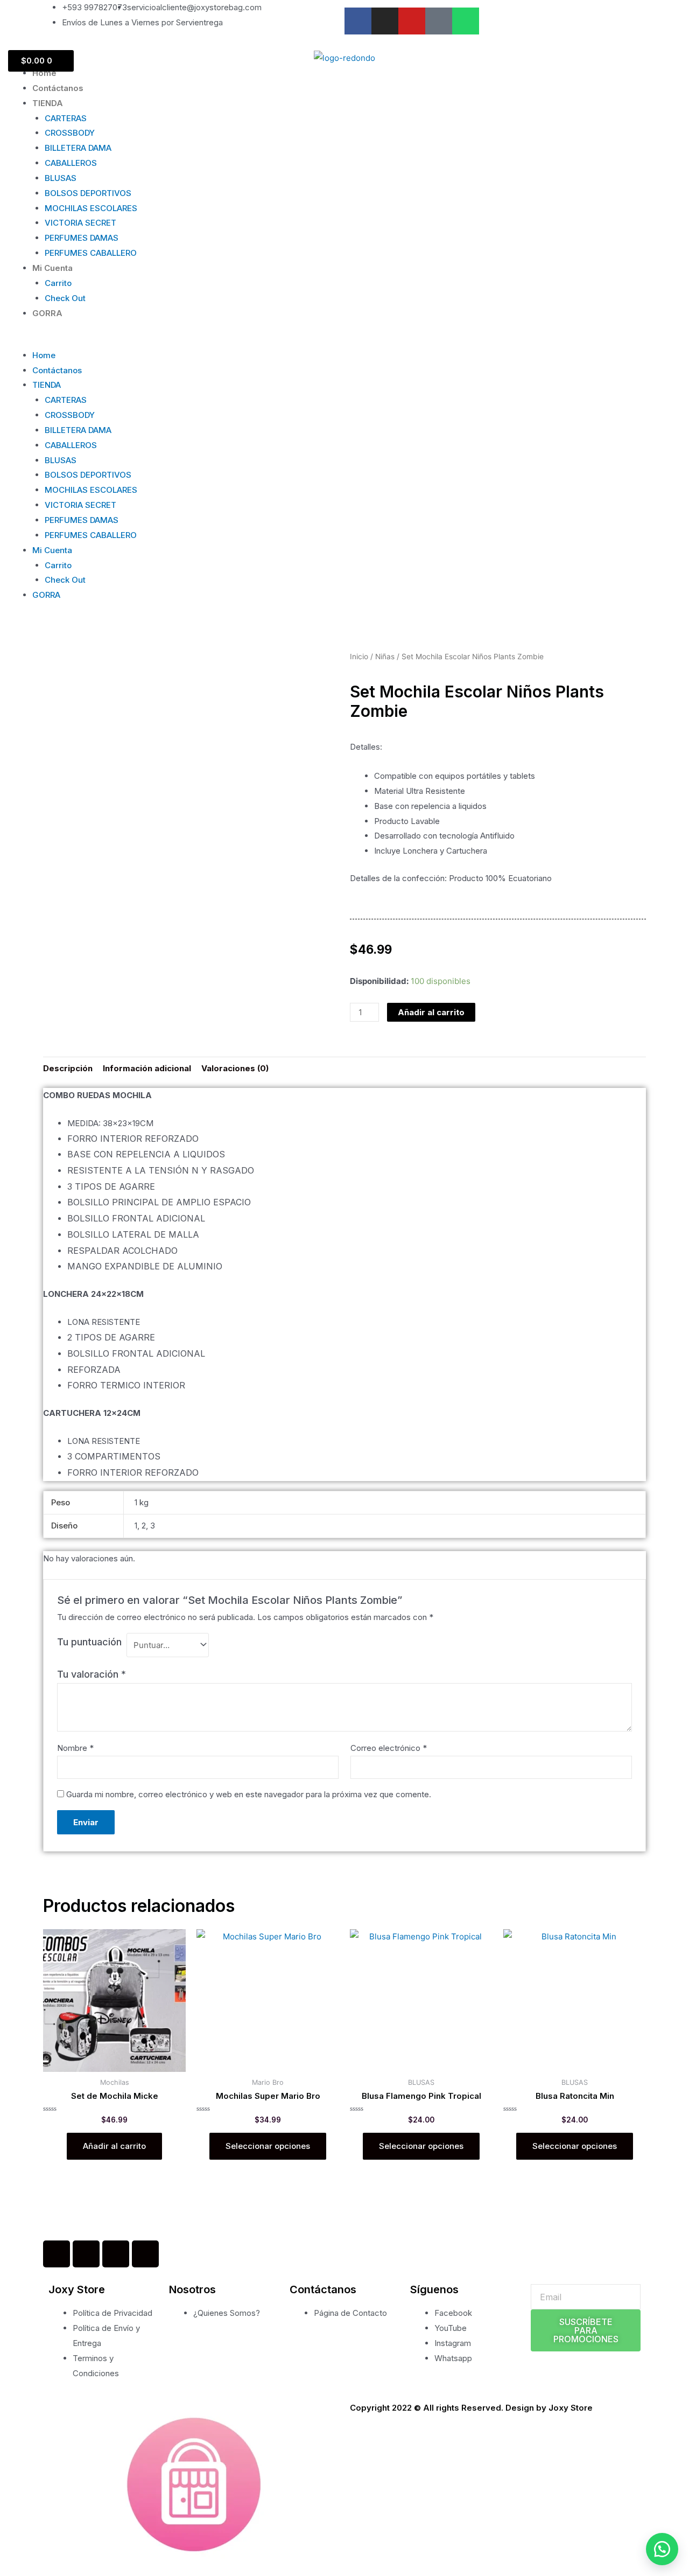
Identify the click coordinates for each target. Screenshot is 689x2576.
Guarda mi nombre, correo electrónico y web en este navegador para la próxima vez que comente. (249, 1794)
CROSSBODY (70, 133)
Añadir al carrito (431, 1012)
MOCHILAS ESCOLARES (91, 208)
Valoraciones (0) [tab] (235, 1068)
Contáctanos (58, 88)
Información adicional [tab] (147, 1068)
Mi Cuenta (52, 268)
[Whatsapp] (466, 21)
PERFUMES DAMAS (82, 238)
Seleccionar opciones (268, 2146)
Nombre (75, 1748)
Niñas (385, 657)
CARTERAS (66, 118)
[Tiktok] (439, 21)
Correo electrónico (389, 1748)
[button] (344, 340)
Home (44, 73)
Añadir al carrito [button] (114, 2146)
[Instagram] (385, 21)
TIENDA (48, 103)
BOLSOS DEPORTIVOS (88, 193)
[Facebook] (57, 2254)
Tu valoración (92, 1674)
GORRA (47, 313)
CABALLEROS (71, 163)
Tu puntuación (89, 1642)
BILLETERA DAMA (78, 148)
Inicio (359, 657)
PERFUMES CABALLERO (91, 253)
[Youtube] (412, 21)
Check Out (65, 298)
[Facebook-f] (358, 21)
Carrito (58, 283)
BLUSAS (61, 178)
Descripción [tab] (68, 1068)
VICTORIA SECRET (80, 223)
